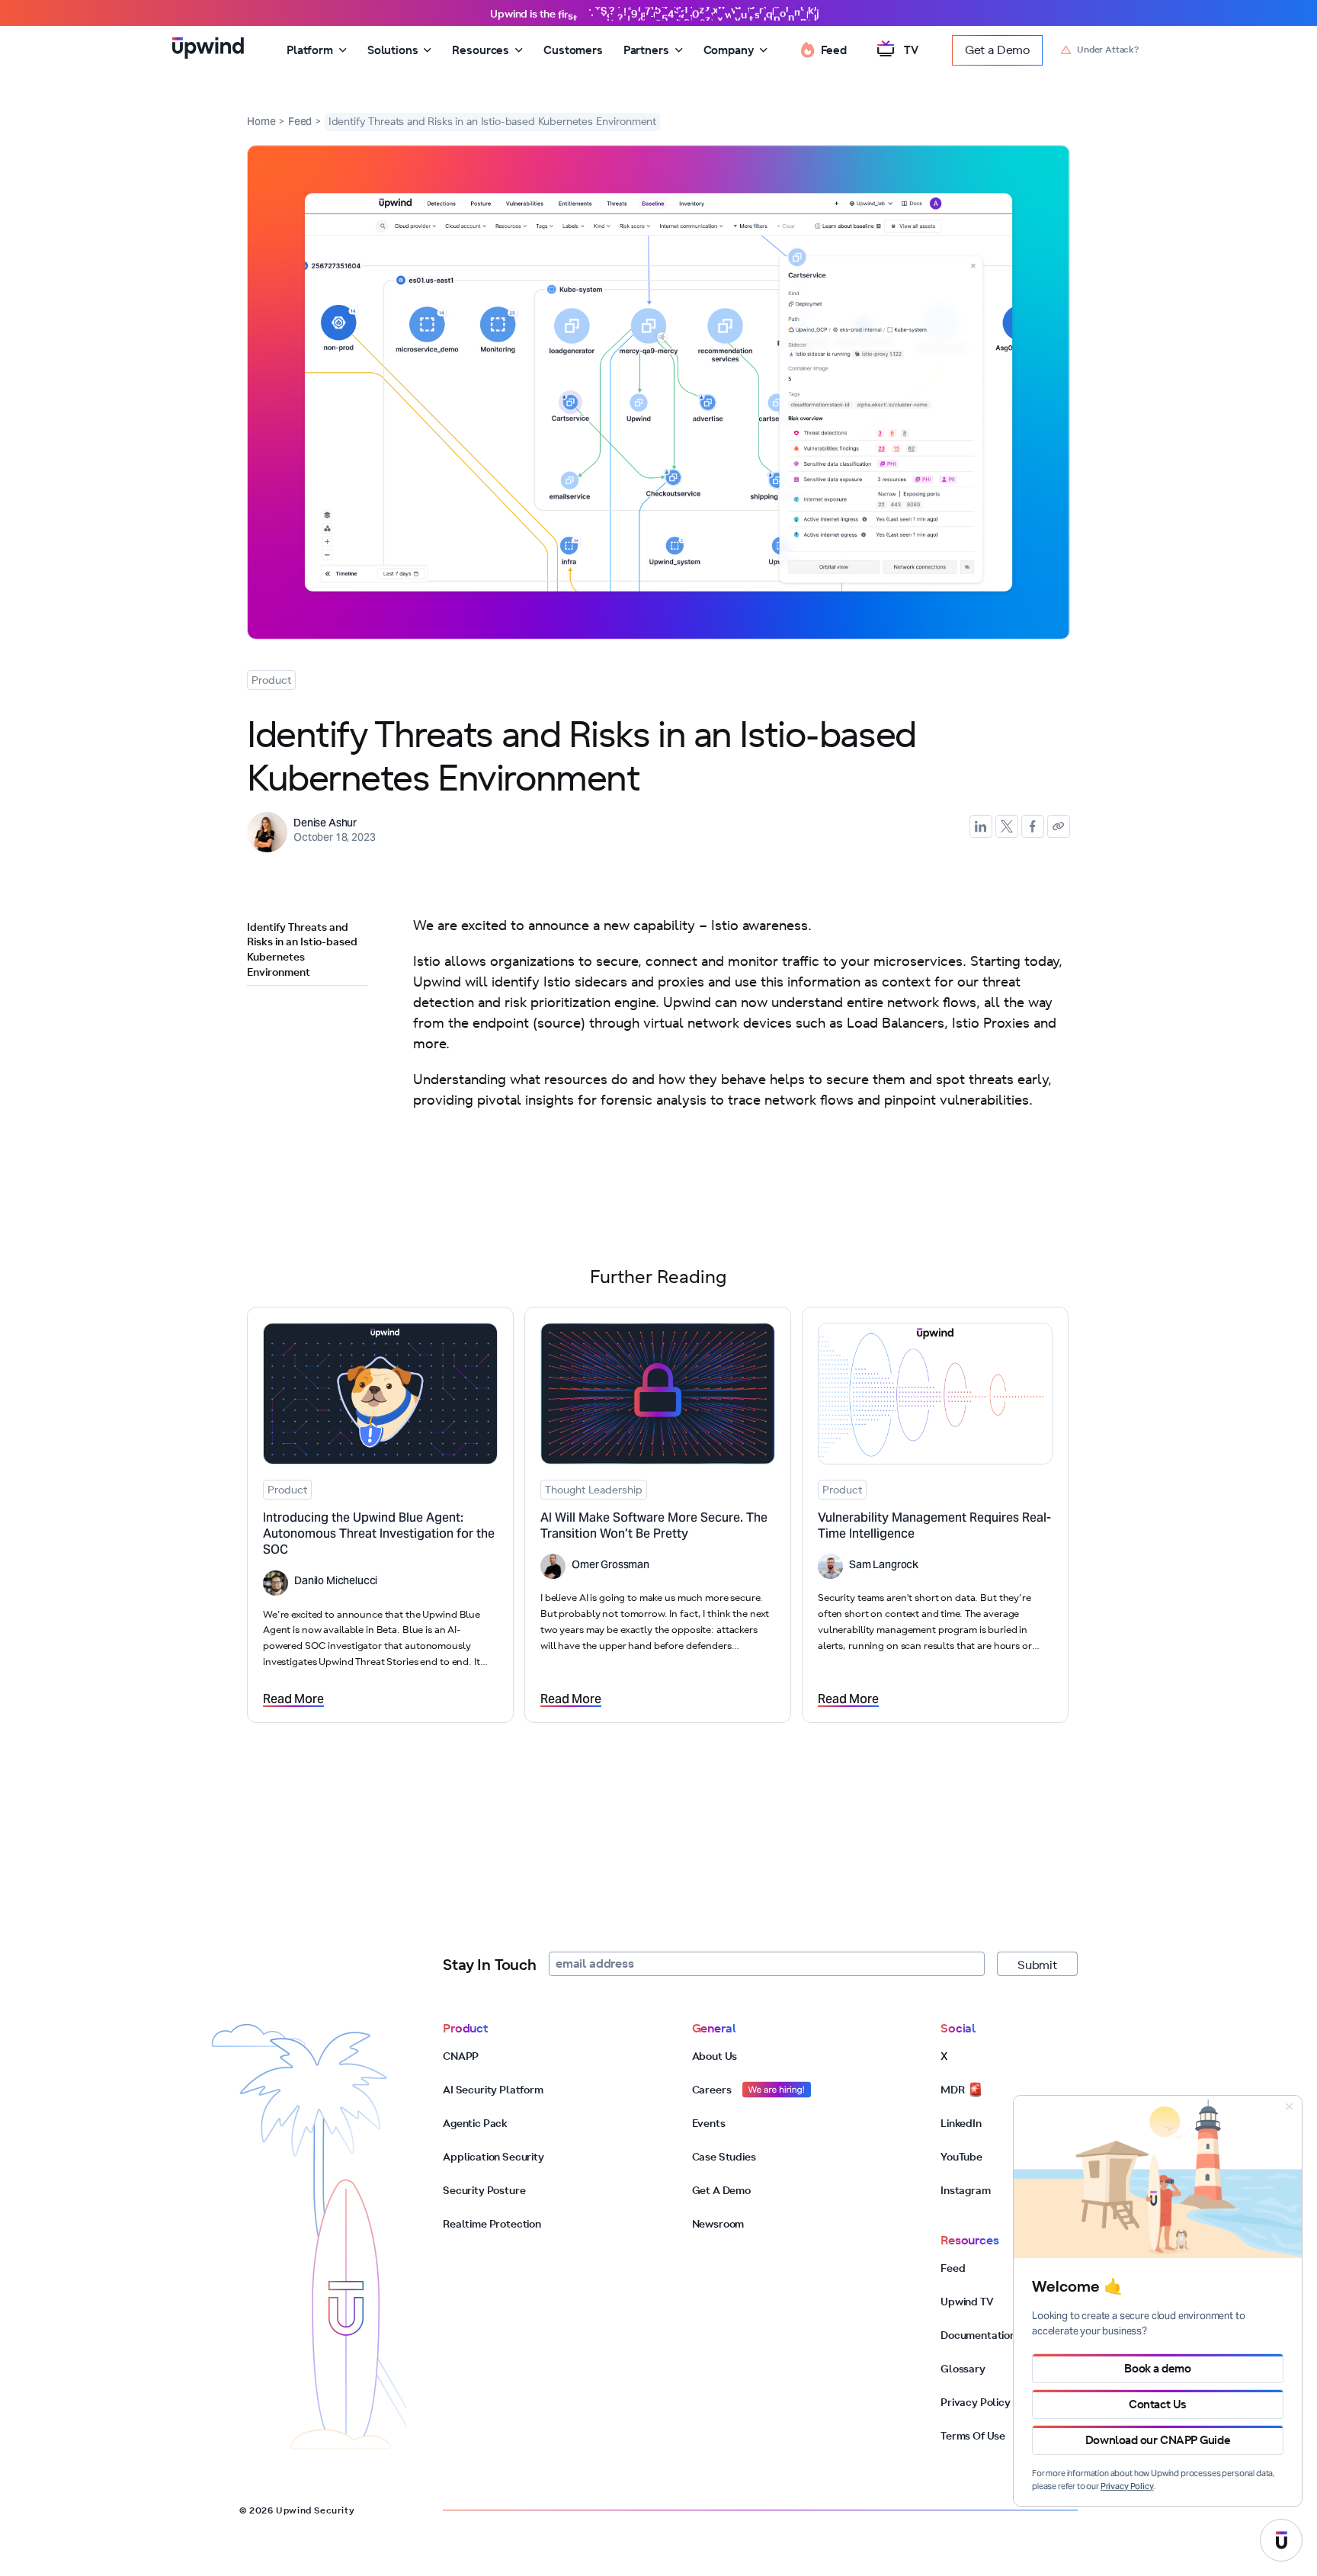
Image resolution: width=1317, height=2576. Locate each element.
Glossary (963, 2369)
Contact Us (1158, 2404)
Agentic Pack (475, 2123)
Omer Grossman (610, 1566)
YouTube (961, 2157)
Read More (293, 1700)
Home (261, 124)
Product (271, 680)
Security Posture (484, 2190)
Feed (300, 124)
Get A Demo (721, 2190)
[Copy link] (1059, 826)
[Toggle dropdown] (343, 50)
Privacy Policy (976, 2402)
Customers (573, 50)
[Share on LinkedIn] (981, 826)
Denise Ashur (325, 824)
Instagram (966, 2190)
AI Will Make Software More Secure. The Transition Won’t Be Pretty (654, 1527)
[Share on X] (1007, 826)
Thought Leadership (594, 1490)
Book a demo (1157, 2368)
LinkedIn (961, 2123)
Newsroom (718, 2224)
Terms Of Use (973, 2436)
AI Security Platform (493, 2090)
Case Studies (724, 2157)
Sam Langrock (884, 1566)
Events (709, 2123)
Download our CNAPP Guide (1158, 2440)
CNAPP (461, 2056)
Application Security (493, 2157)
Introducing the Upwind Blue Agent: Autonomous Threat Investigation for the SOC (379, 1535)
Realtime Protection (492, 2224)
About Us (715, 2056)
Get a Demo (997, 50)
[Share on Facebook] (1033, 826)
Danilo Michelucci (336, 1582)
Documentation (978, 2335)
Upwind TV (967, 2302)
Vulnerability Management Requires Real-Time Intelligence (934, 1527)
